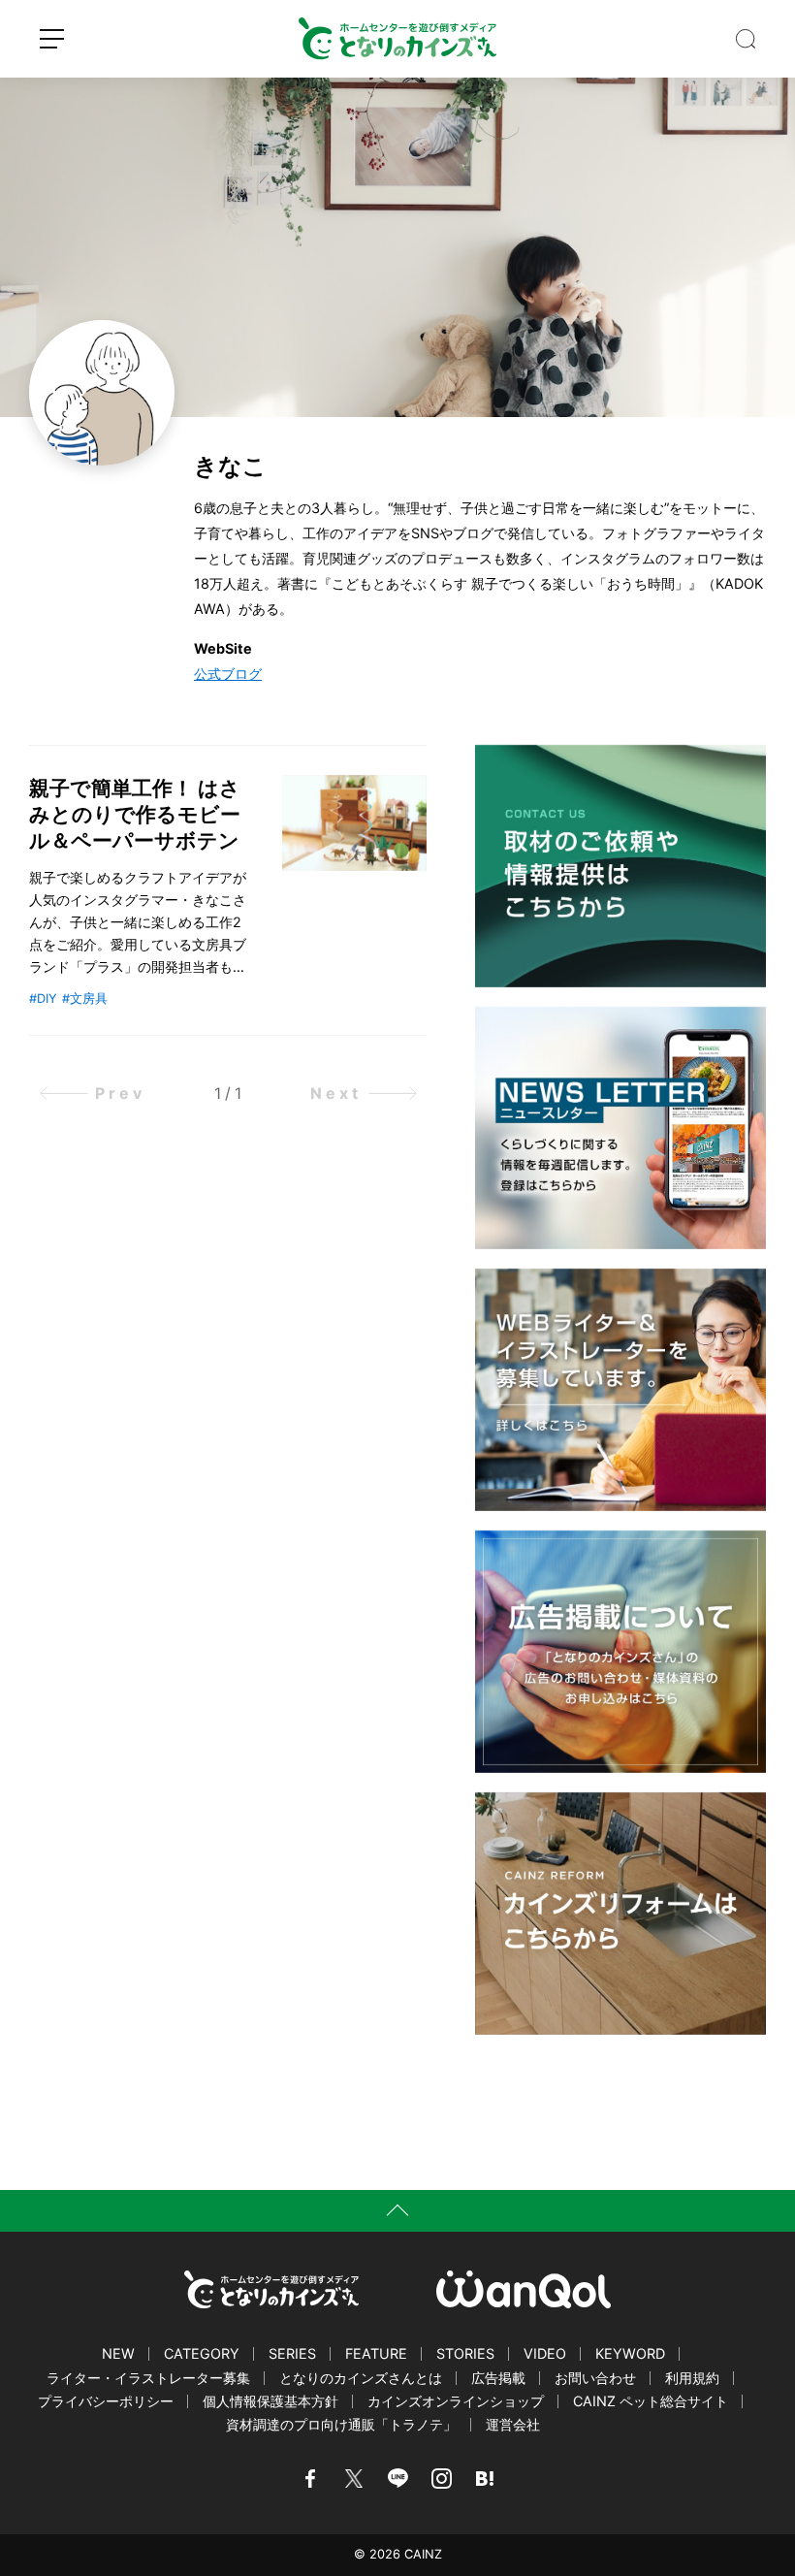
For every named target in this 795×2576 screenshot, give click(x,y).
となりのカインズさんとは (361, 2378)
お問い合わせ (595, 2378)
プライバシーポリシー (106, 2401)
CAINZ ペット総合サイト (651, 2401)
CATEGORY (202, 2353)
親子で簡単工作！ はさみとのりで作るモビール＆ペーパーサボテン (135, 814)
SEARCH (746, 39)
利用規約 (692, 2378)
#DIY (43, 998)
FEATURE (376, 2353)
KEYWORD (630, 2353)
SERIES (292, 2353)
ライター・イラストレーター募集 (148, 2378)
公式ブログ (228, 674)
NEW (118, 2353)
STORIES (465, 2353)
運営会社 (513, 2424)
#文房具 (85, 998)
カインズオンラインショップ (456, 2401)
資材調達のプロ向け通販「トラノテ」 (341, 2424)
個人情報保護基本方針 (270, 2401)
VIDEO (545, 2353)
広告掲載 (498, 2378)
